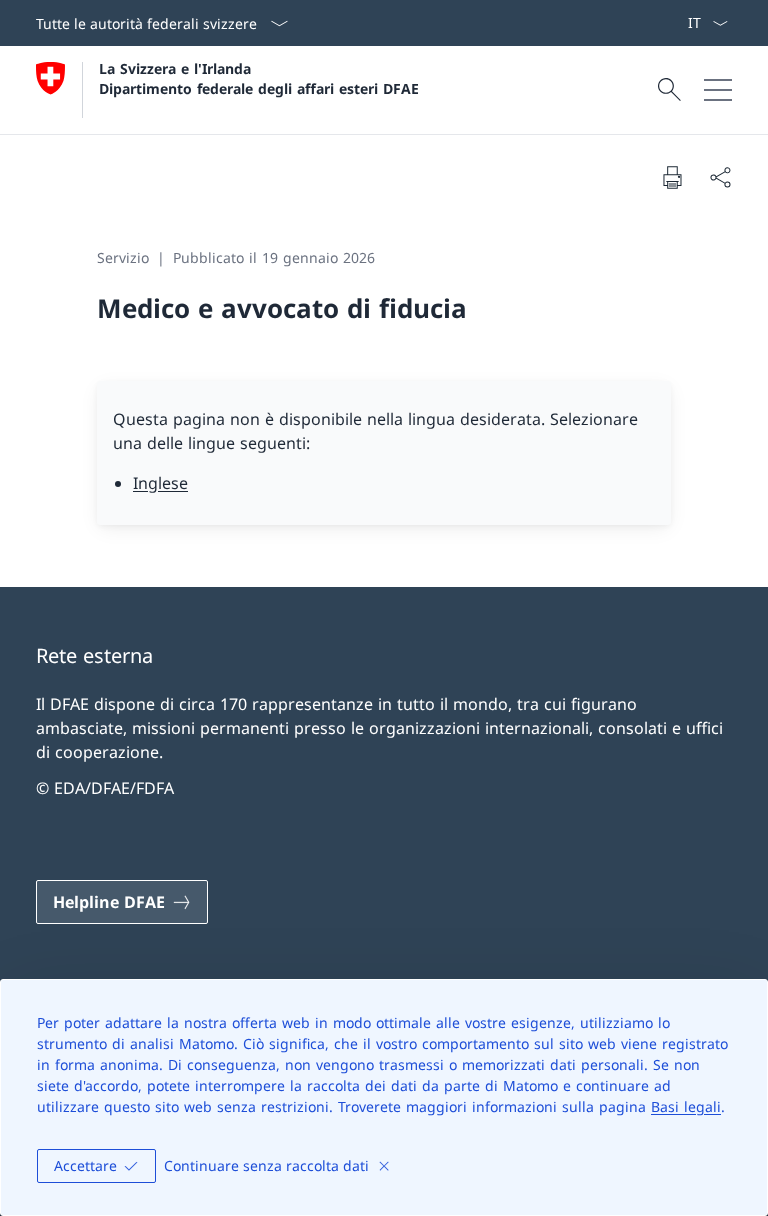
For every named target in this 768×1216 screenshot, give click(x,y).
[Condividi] (720, 177)
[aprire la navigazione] (718, 90)
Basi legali (686, 1106)
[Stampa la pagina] (672, 177)
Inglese (160, 483)
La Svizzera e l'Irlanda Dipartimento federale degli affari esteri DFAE (259, 78)
